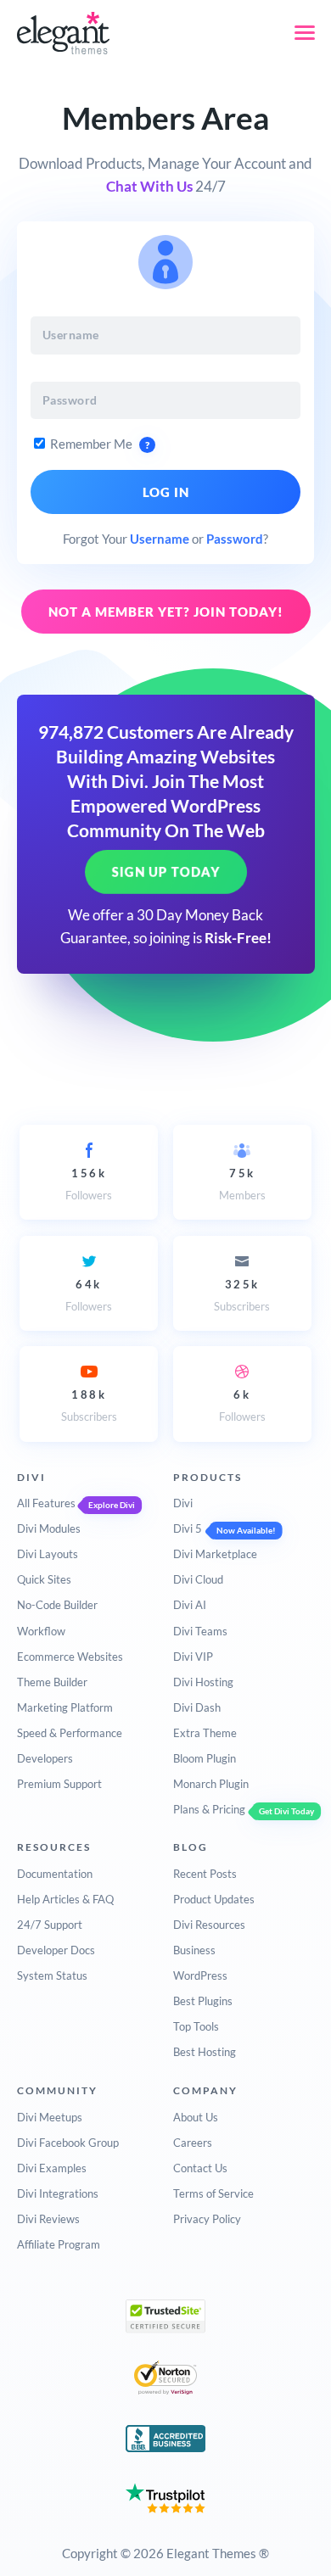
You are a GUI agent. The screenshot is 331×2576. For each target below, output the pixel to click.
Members (242, 1184)
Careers (193, 2143)
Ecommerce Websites (70, 1657)
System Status (52, 1975)
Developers (45, 1758)
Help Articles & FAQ (65, 1899)
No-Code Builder (57, 1605)
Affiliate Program (59, 2244)
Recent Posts (205, 1874)
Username (160, 539)
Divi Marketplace (215, 1554)
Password (235, 539)
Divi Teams (200, 1631)
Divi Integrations (58, 2193)
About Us (196, 2117)
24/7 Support (50, 1925)
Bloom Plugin (205, 1758)
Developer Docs (56, 1950)
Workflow (41, 1631)
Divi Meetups (50, 2117)
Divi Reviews (48, 2219)
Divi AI (190, 1605)
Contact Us (200, 2168)
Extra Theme (205, 1733)
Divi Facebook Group (68, 2143)
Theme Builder (52, 1682)
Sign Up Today (166, 872)
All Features (46, 1503)
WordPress (200, 1975)
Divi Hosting (203, 1682)
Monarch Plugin (211, 1784)
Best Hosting (205, 2052)
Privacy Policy (207, 2219)
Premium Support (59, 1784)
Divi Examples (52, 2168)
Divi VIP (193, 1657)
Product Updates (214, 1899)
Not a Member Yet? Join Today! (166, 612)
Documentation (55, 1874)
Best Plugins (203, 2001)
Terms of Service (213, 2193)
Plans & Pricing (209, 1809)
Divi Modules (49, 1528)
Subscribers (242, 1295)
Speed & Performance (70, 1733)
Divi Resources (209, 1925)
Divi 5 (188, 1528)
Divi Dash (197, 1707)
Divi (183, 1503)
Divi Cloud (198, 1579)
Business (194, 1950)
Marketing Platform (65, 1707)
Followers (89, 1184)
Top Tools (196, 2026)
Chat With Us (149, 187)
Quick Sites (44, 1579)
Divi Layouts (48, 1554)
